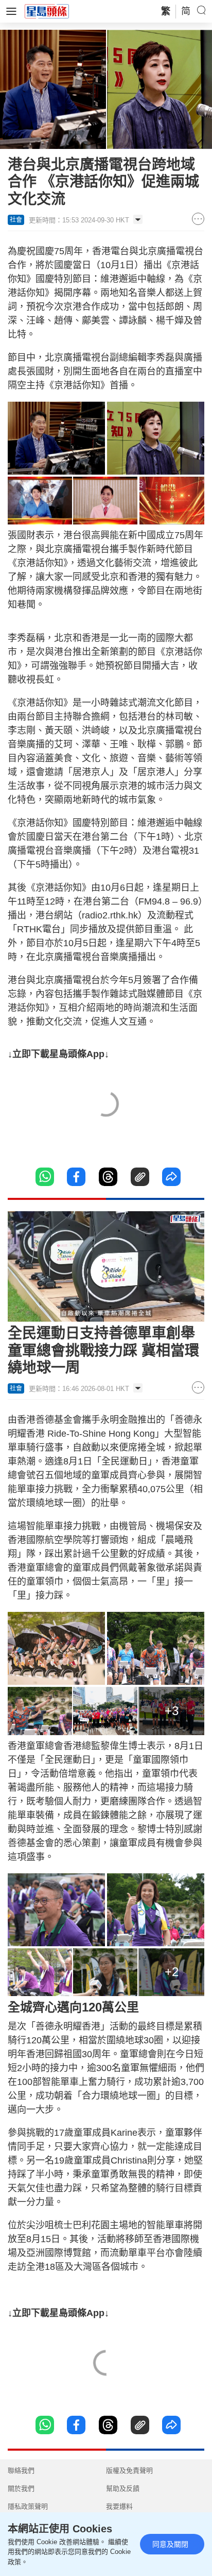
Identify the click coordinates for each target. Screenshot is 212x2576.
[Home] (47, 11)
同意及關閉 (170, 2544)
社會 (16, 220)
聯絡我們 (21, 2470)
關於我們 (21, 2488)
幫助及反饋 (123, 2488)
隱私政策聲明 (28, 2506)
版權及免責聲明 (129, 2470)
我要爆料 (119, 2506)
